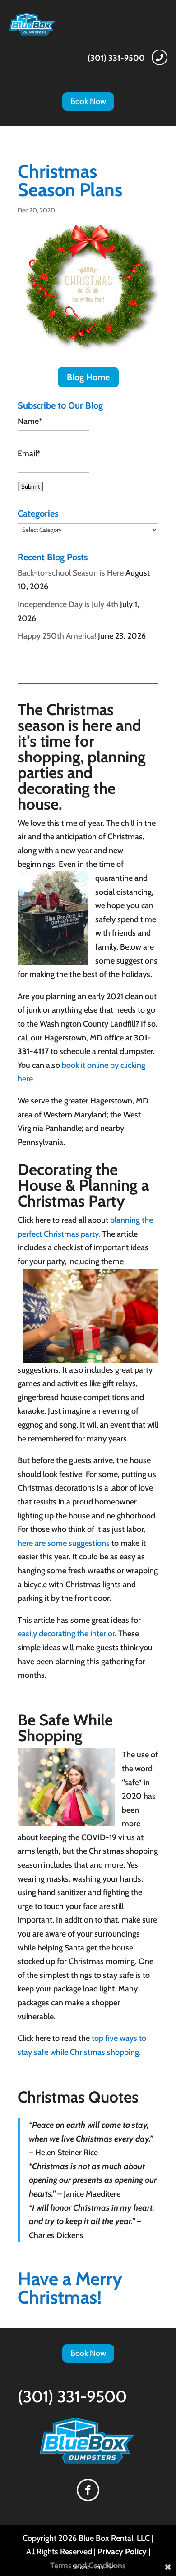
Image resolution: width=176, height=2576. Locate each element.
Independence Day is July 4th (68, 604)
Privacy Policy (122, 2552)
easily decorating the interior (66, 1634)
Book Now (88, 101)
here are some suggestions (64, 1543)
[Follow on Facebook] (88, 2490)
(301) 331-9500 (116, 58)
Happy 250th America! (57, 636)
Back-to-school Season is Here (71, 573)
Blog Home (88, 377)
